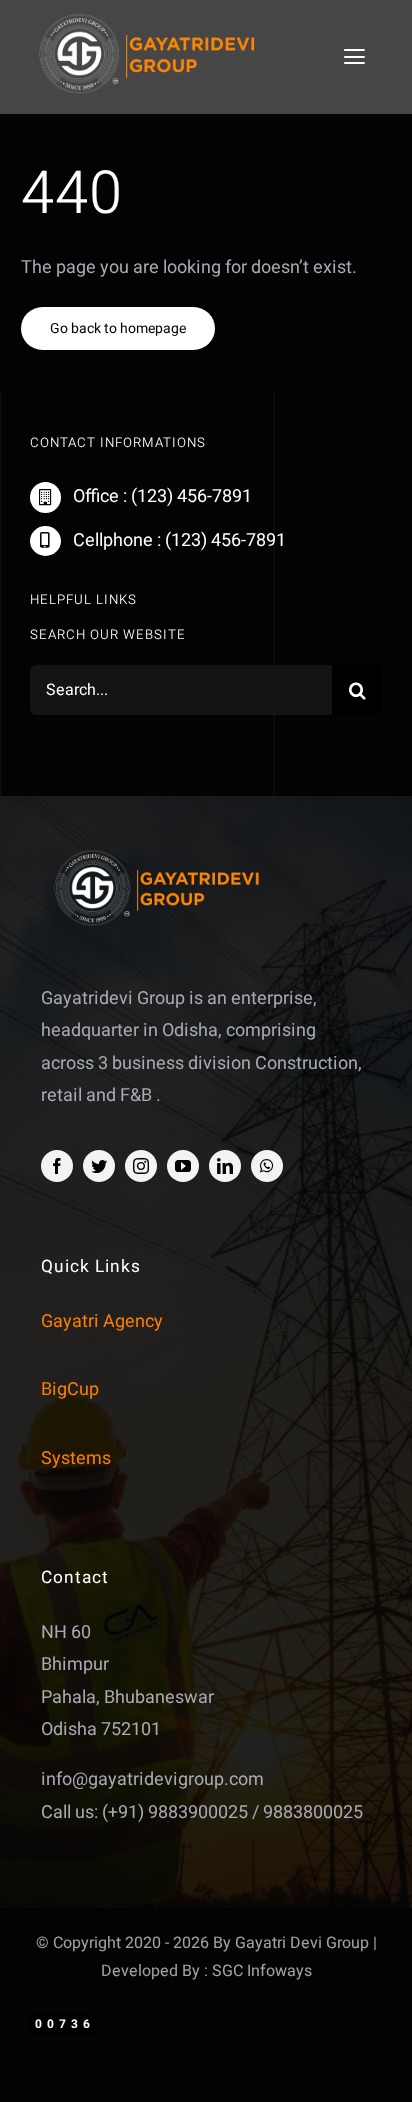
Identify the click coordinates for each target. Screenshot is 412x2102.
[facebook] (57, 1166)
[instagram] (141, 1166)
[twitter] (99, 1166)
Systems (76, 1458)
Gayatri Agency (102, 1321)
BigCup (70, 1389)
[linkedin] (225, 1166)
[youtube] (183, 1166)
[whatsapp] (267, 1166)
